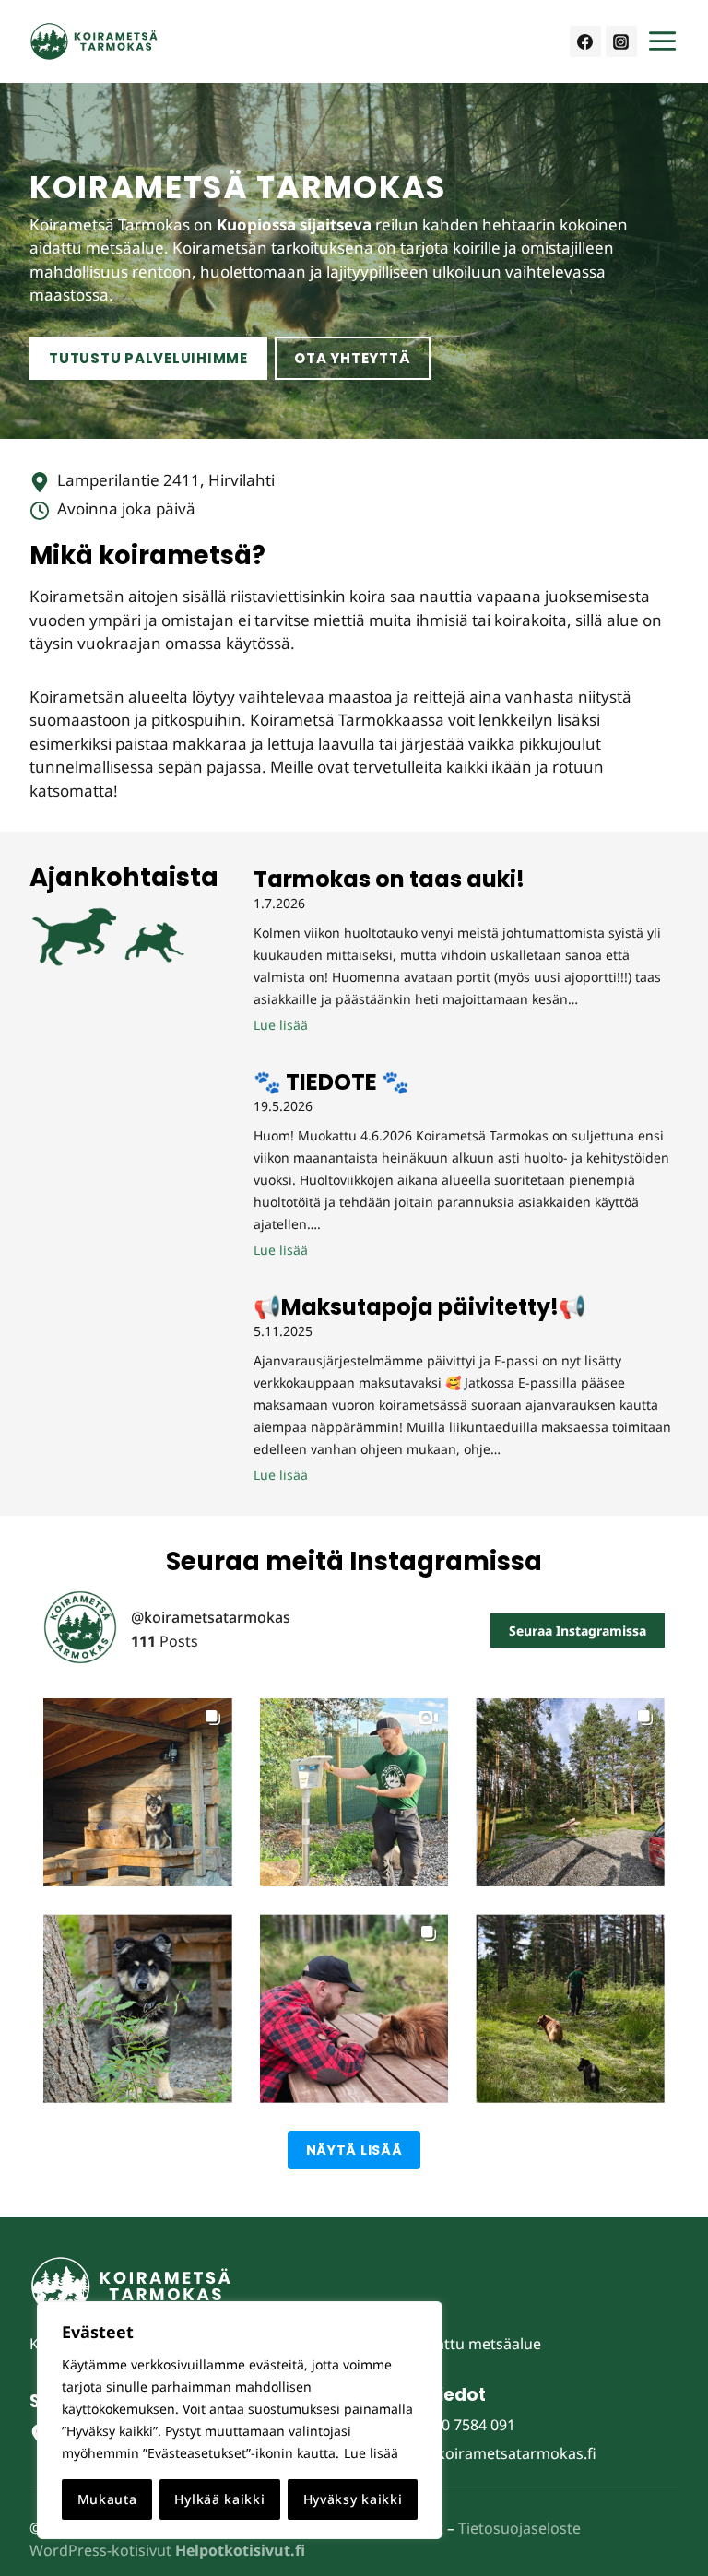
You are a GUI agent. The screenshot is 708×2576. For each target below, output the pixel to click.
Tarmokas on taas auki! (389, 880)
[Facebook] (585, 41)
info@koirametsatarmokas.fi (496, 2453)
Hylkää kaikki (219, 2499)
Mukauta (107, 2499)
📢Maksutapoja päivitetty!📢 (420, 1307)
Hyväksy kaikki (353, 2499)
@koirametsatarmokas (211, 1618)
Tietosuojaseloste (519, 2528)
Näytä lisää (354, 2150)
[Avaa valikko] (662, 41)
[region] (240, 2420)
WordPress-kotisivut (167, 2550)
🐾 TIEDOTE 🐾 (331, 1082)
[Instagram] (621, 41)
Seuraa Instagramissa (578, 1631)
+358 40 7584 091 (456, 2425)
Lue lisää (371, 2453)
